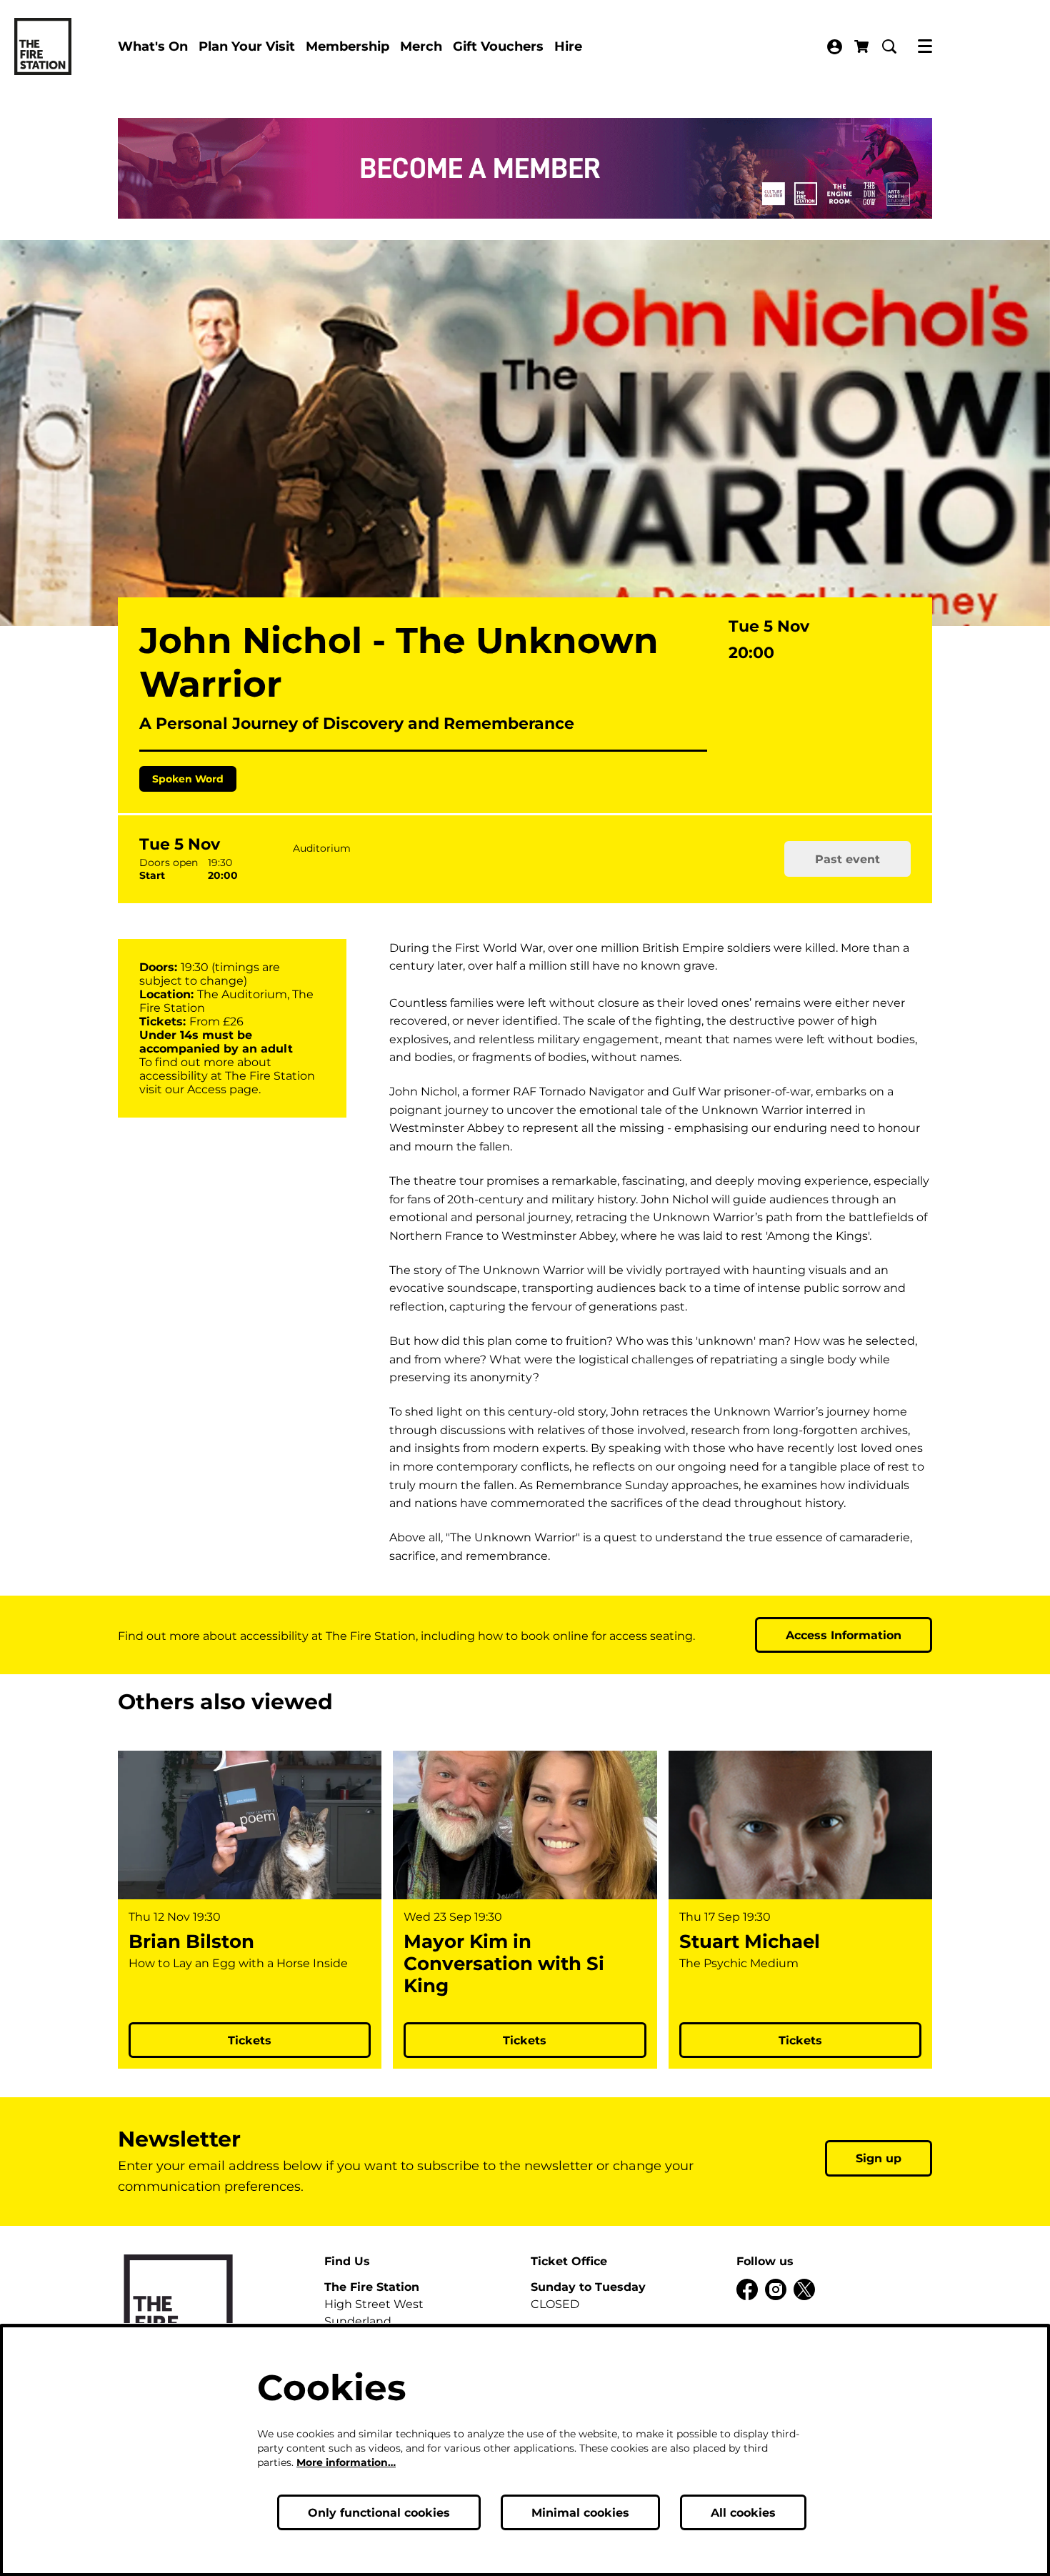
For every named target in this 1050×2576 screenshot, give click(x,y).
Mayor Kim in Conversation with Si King (504, 1964)
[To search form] (889, 46)
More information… (346, 2462)
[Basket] (863, 46)
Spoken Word (188, 779)
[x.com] (804, 2289)
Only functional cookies (379, 2513)
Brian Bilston (191, 1942)
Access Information (844, 1635)
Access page (223, 1089)
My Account (835, 47)
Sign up (879, 2158)
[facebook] (747, 2289)
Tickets (250, 2040)
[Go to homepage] (43, 46)
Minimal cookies (580, 2513)
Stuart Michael (750, 1942)
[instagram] (776, 2289)
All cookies (743, 2513)
